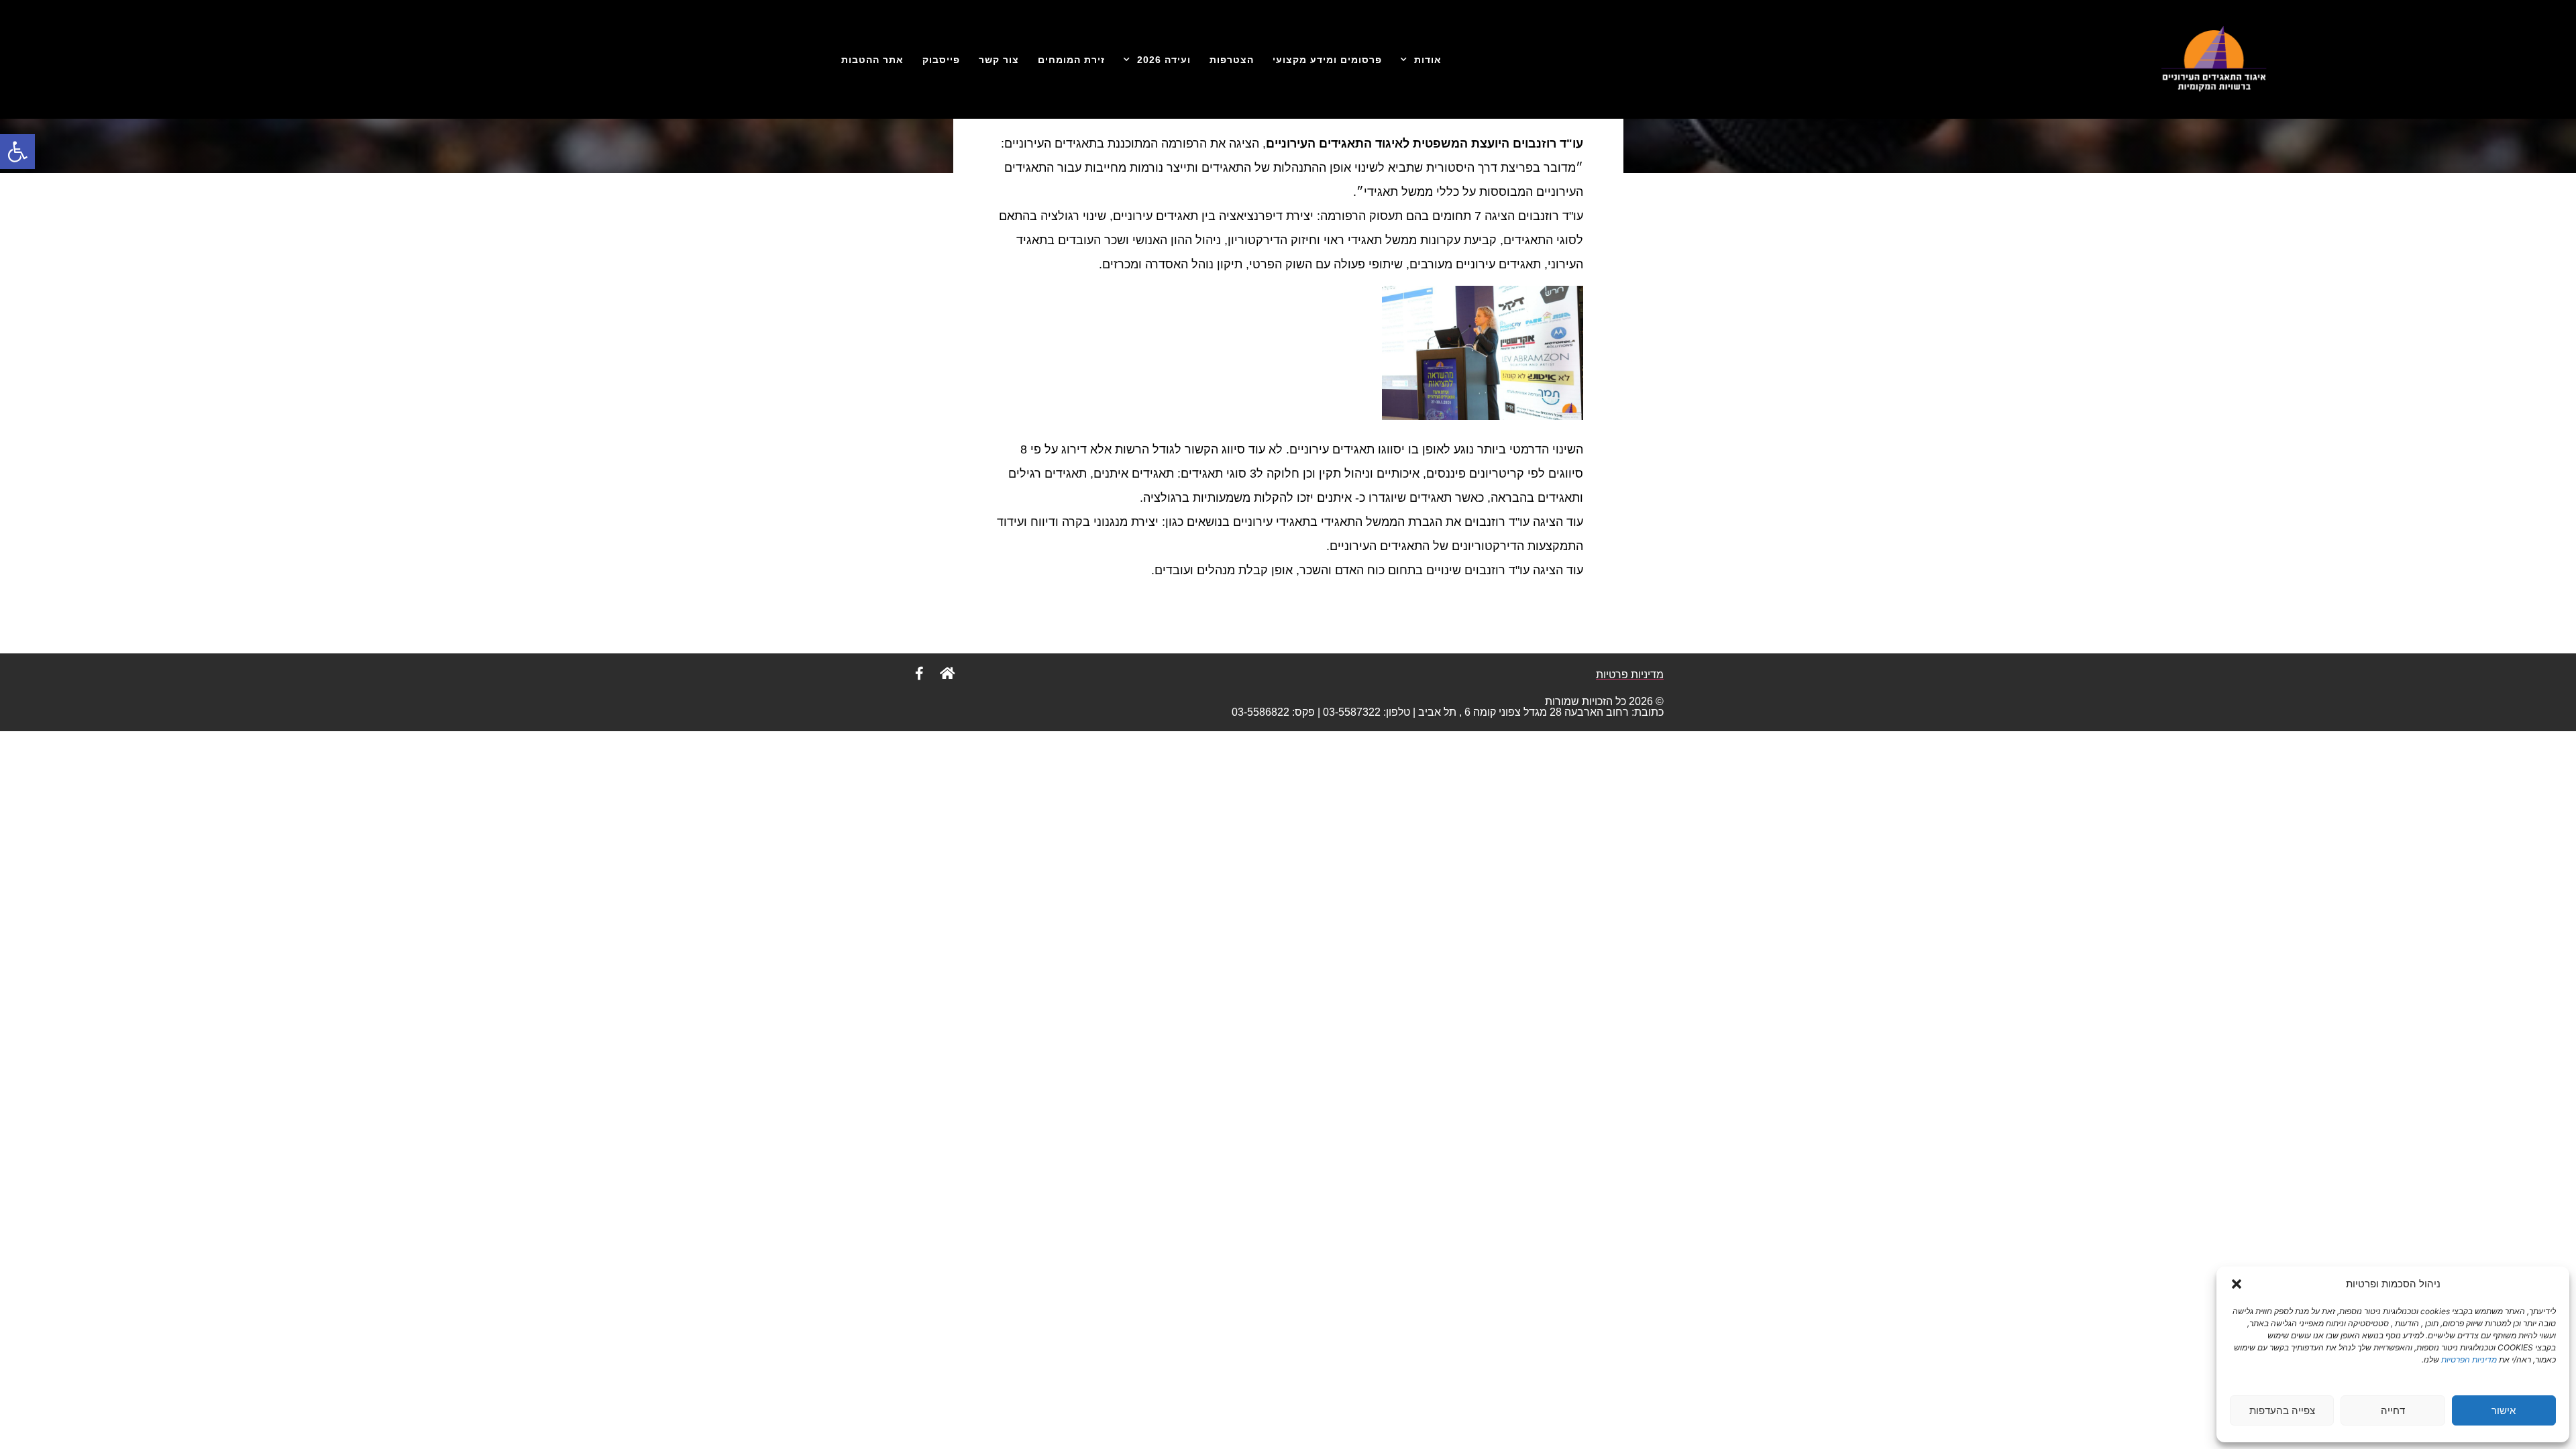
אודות (1428, 60)
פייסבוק (941, 60)
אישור (2504, 1410)
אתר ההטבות (872, 60)
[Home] (947, 674)
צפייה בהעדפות (2282, 1410)
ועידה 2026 (1164, 60)
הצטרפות (1232, 60)
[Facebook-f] (919, 674)
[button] (17, 152)
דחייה (2393, 1410)
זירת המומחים (1071, 60)
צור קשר (999, 60)
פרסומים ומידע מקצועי (1327, 60)
